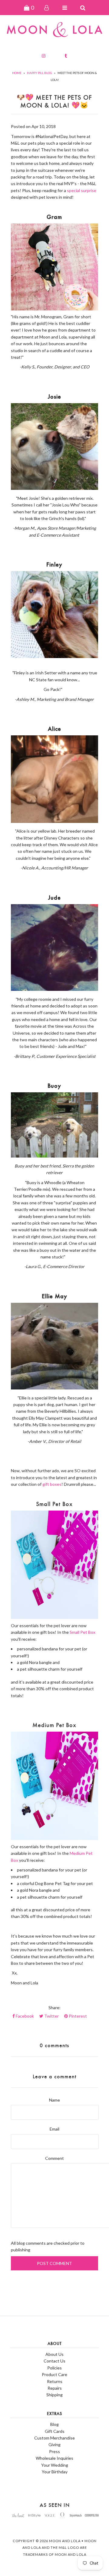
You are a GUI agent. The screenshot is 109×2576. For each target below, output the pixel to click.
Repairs (55, 2388)
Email (54, 2129)
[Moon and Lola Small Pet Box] (54, 1565)
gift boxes (52, 1484)
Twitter (51, 2016)
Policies (54, 2368)
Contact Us (54, 2361)
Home (17, 73)
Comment (54, 2158)
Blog (54, 2424)
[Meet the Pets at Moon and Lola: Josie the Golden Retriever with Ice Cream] (54, 488)
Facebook (24, 2016)
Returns (55, 2381)
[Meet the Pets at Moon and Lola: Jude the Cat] (54, 989)
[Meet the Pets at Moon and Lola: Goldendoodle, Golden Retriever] (54, 1156)
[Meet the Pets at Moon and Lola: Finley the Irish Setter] (54, 656)
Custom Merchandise (54, 2438)
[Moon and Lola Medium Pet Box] (54, 1786)
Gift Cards (55, 2431)
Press (54, 2451)
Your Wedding (55, 2465)
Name (54, 2100)
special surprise (82, 190)
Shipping (54, 2395)
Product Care (54, 2374)
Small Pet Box (83, 1632)
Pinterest (77, 2016)
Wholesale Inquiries (54, 2458)
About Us (54, 2354)
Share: (54, 2007)
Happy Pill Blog (40, 73)
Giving (54, 2444)
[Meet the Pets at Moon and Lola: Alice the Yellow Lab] (54, 821)
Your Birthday (55, 2472)
